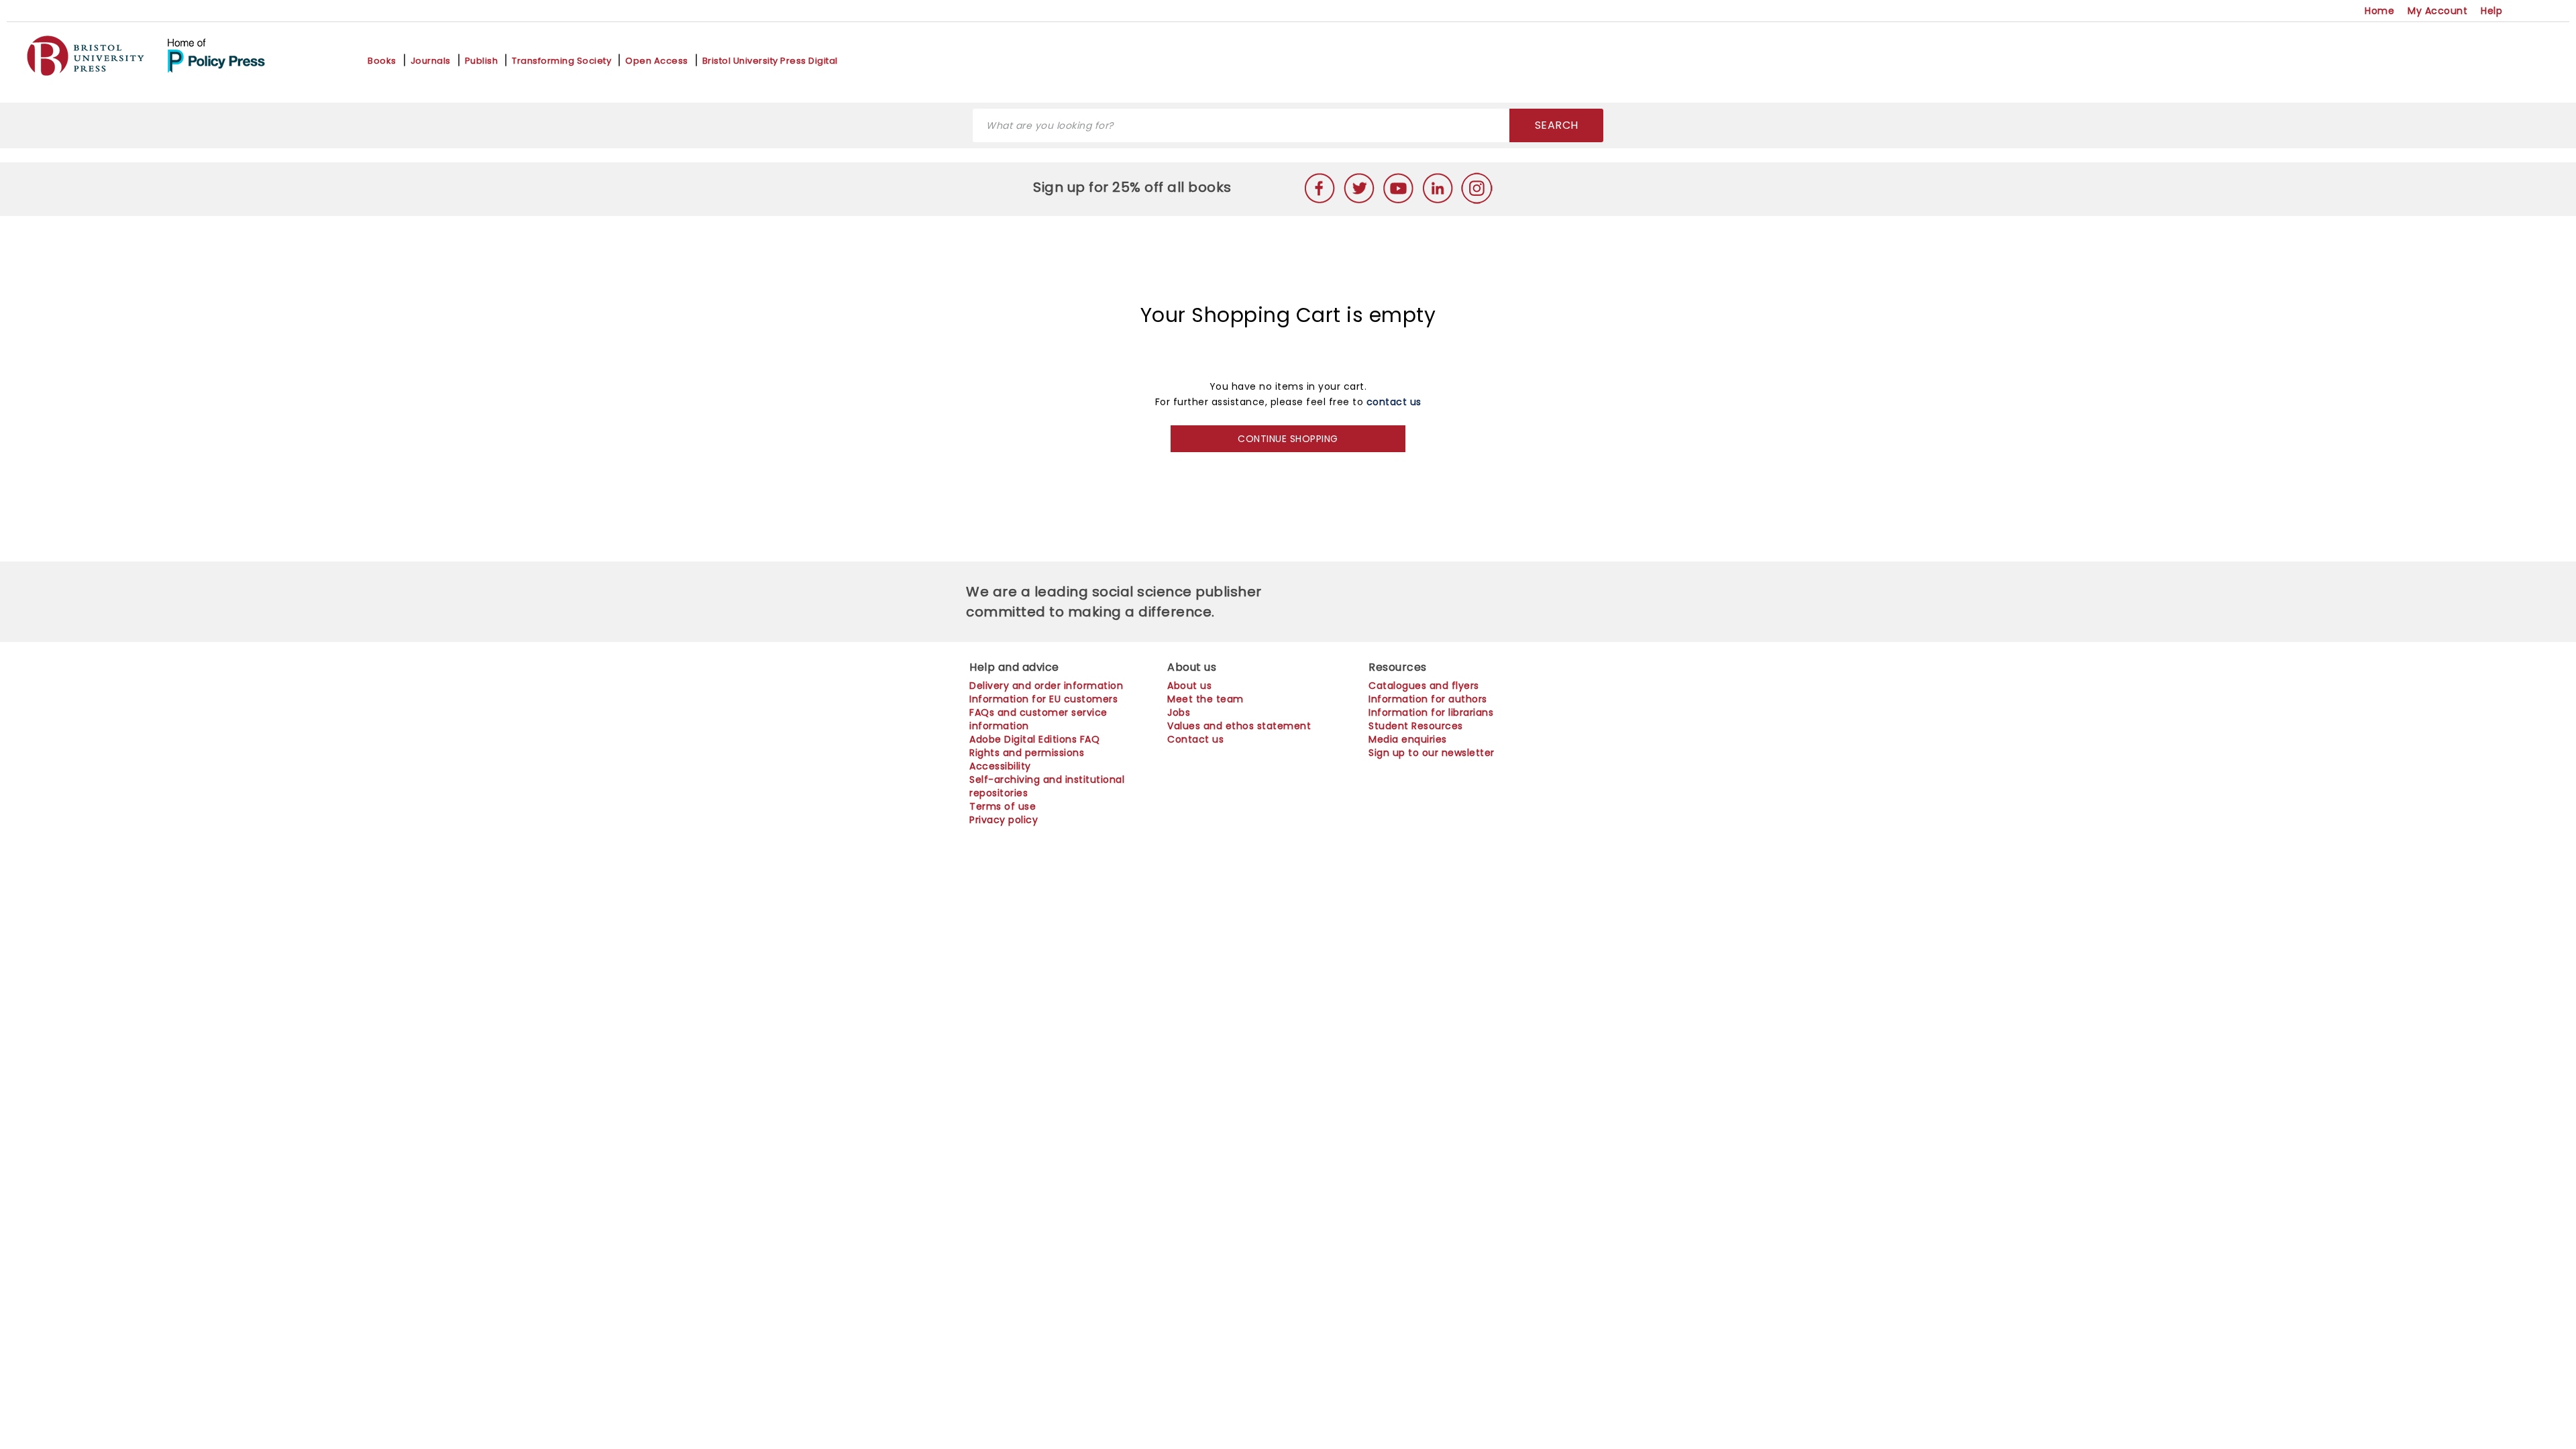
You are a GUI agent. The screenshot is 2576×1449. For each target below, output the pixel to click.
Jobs (1179, 712)
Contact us (1195, 739)
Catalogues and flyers (1424, 686)
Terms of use (1003, 806)
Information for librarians (1431, 712)
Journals (431, 61)
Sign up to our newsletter (1432, 753)
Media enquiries (1408, 739)
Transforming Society (561, 61)
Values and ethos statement (1239, 726)
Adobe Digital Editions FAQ (1034, 739)
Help (2491, 11)
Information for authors (1428, 699)
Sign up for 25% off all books (1134, 187)
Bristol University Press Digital (770, 61)
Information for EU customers (1043, 699)
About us (1189, 686)
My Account (2437, 11)
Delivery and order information (1046, 686)
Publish (482, 61)
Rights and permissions (1027, 753)
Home (2379, 11)
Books (382, 61)
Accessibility (1000, 766)
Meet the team (1205, 699)
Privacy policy (1004, 820)
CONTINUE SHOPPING (1288, 439)
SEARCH (1557, 125)
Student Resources (1416, 726)
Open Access (657, 61)
